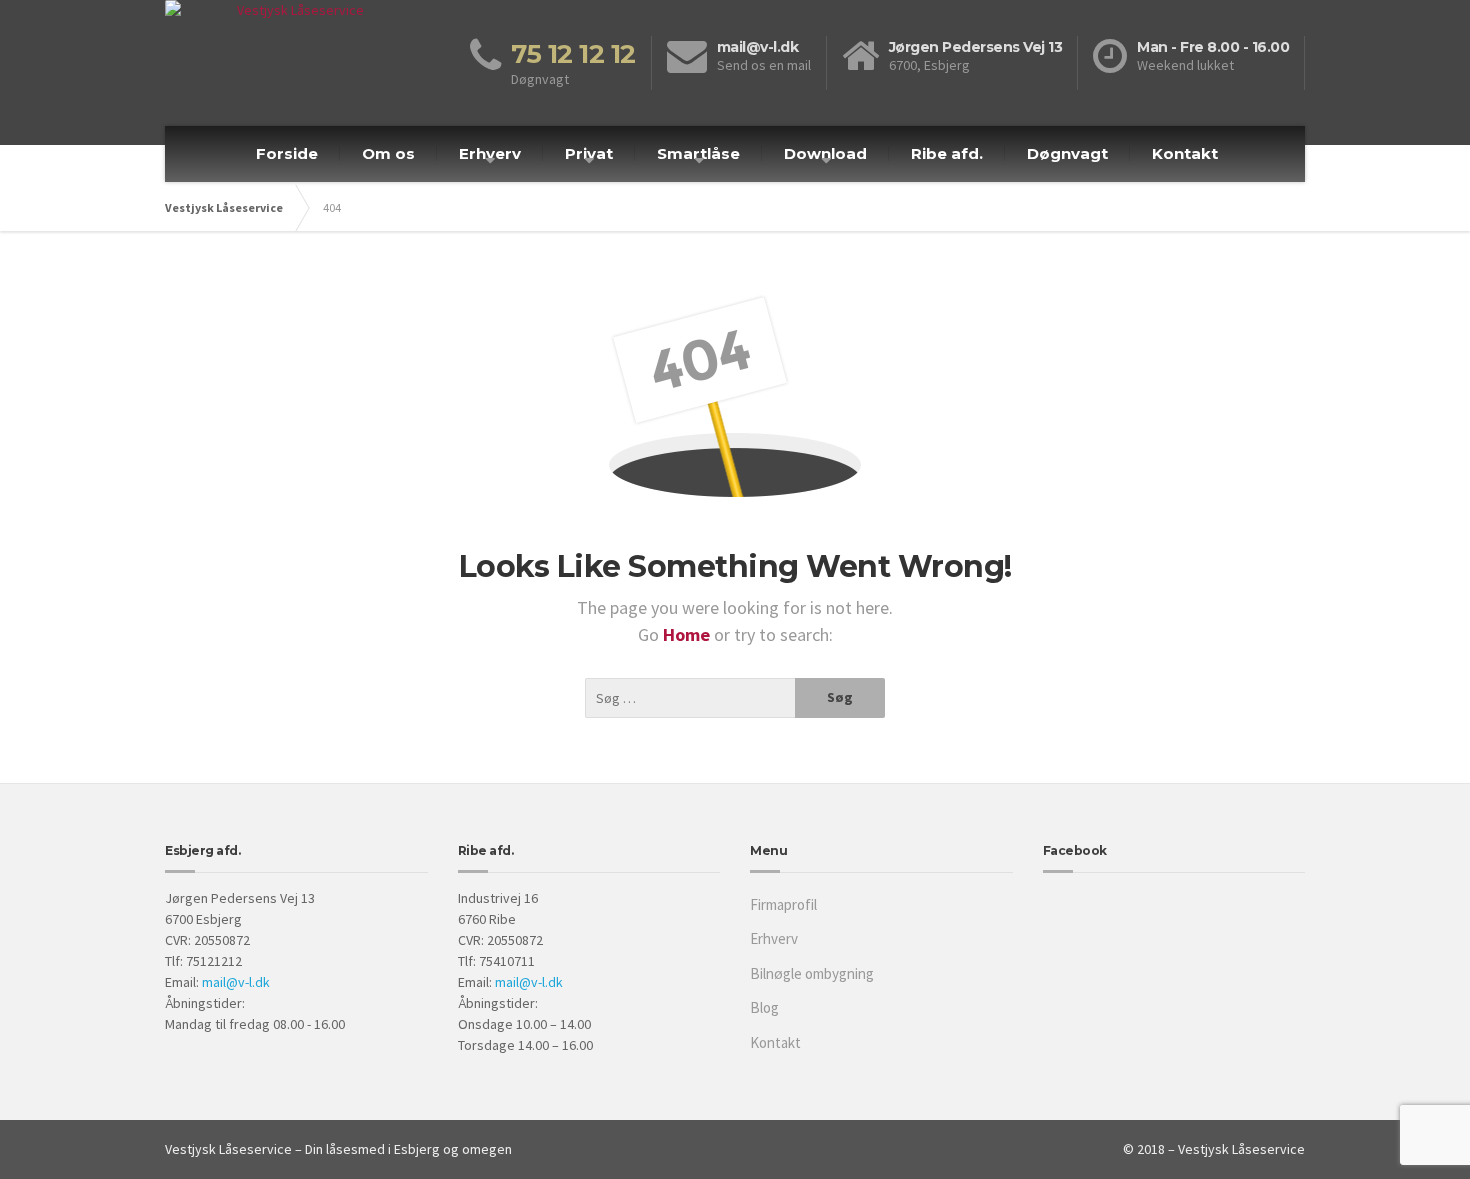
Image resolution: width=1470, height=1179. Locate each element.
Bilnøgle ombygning (812, 973)
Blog (764, 1007)
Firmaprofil (783, 904)
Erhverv (490, 153)
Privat (589, 153)
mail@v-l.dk (236, 982)
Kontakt (1185, 153)
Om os (388, 153)
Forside (287, 153)
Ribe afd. (947, 153)
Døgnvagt (1067, 153)
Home (688, 634)
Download (825, 153)
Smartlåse (698, 153)
